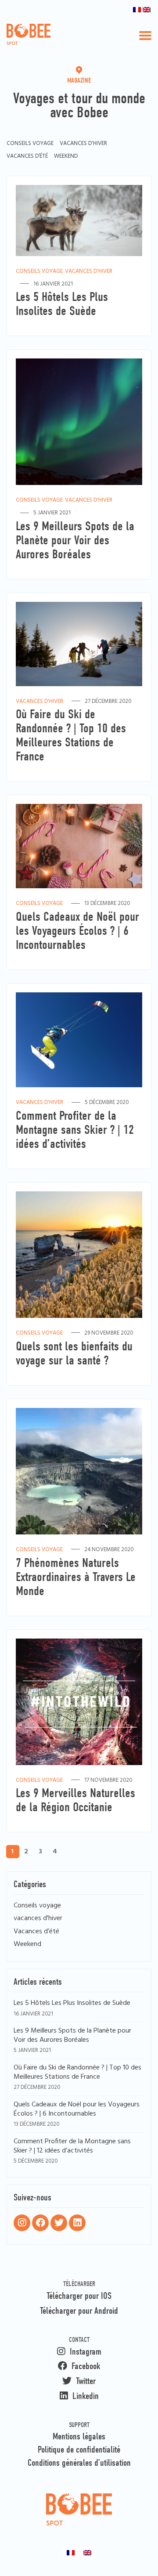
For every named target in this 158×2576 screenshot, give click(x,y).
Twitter (85, 2381)
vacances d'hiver (83, 143)
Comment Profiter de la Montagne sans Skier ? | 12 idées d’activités (72, 2147)
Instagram (84, 2352)
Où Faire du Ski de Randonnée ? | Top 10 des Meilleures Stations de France (77, 2073)
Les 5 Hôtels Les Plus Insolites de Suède (72, 2003)
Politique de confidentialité (79, 2449)
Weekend (66, 156)
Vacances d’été (27, 156)
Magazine (79, 80)
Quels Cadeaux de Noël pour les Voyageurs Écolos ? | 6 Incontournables (77, 2110)
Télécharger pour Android (79, 2311)
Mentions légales (79, 2436)
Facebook (85, 2366)
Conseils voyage (30, 143)
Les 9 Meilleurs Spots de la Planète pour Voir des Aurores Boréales (72, 2036)
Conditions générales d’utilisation (79, 2463)
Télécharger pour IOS (79, 2296)
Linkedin (84, 2396)
